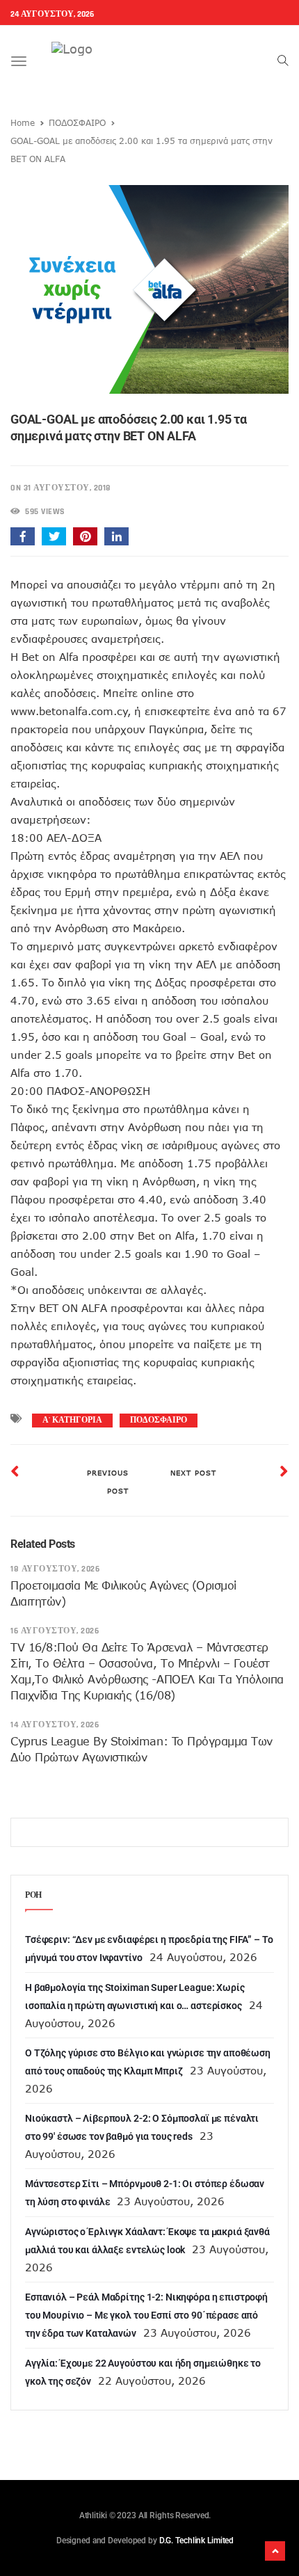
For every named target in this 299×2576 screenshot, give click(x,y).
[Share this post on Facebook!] (23, 536)
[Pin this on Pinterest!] (85, 536)
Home (23, 122)
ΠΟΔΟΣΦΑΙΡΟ (77, 122)
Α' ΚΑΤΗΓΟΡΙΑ (72, 1420)
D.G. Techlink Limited (196, 2541)
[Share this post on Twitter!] (54, 536)
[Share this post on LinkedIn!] (116, 536)
